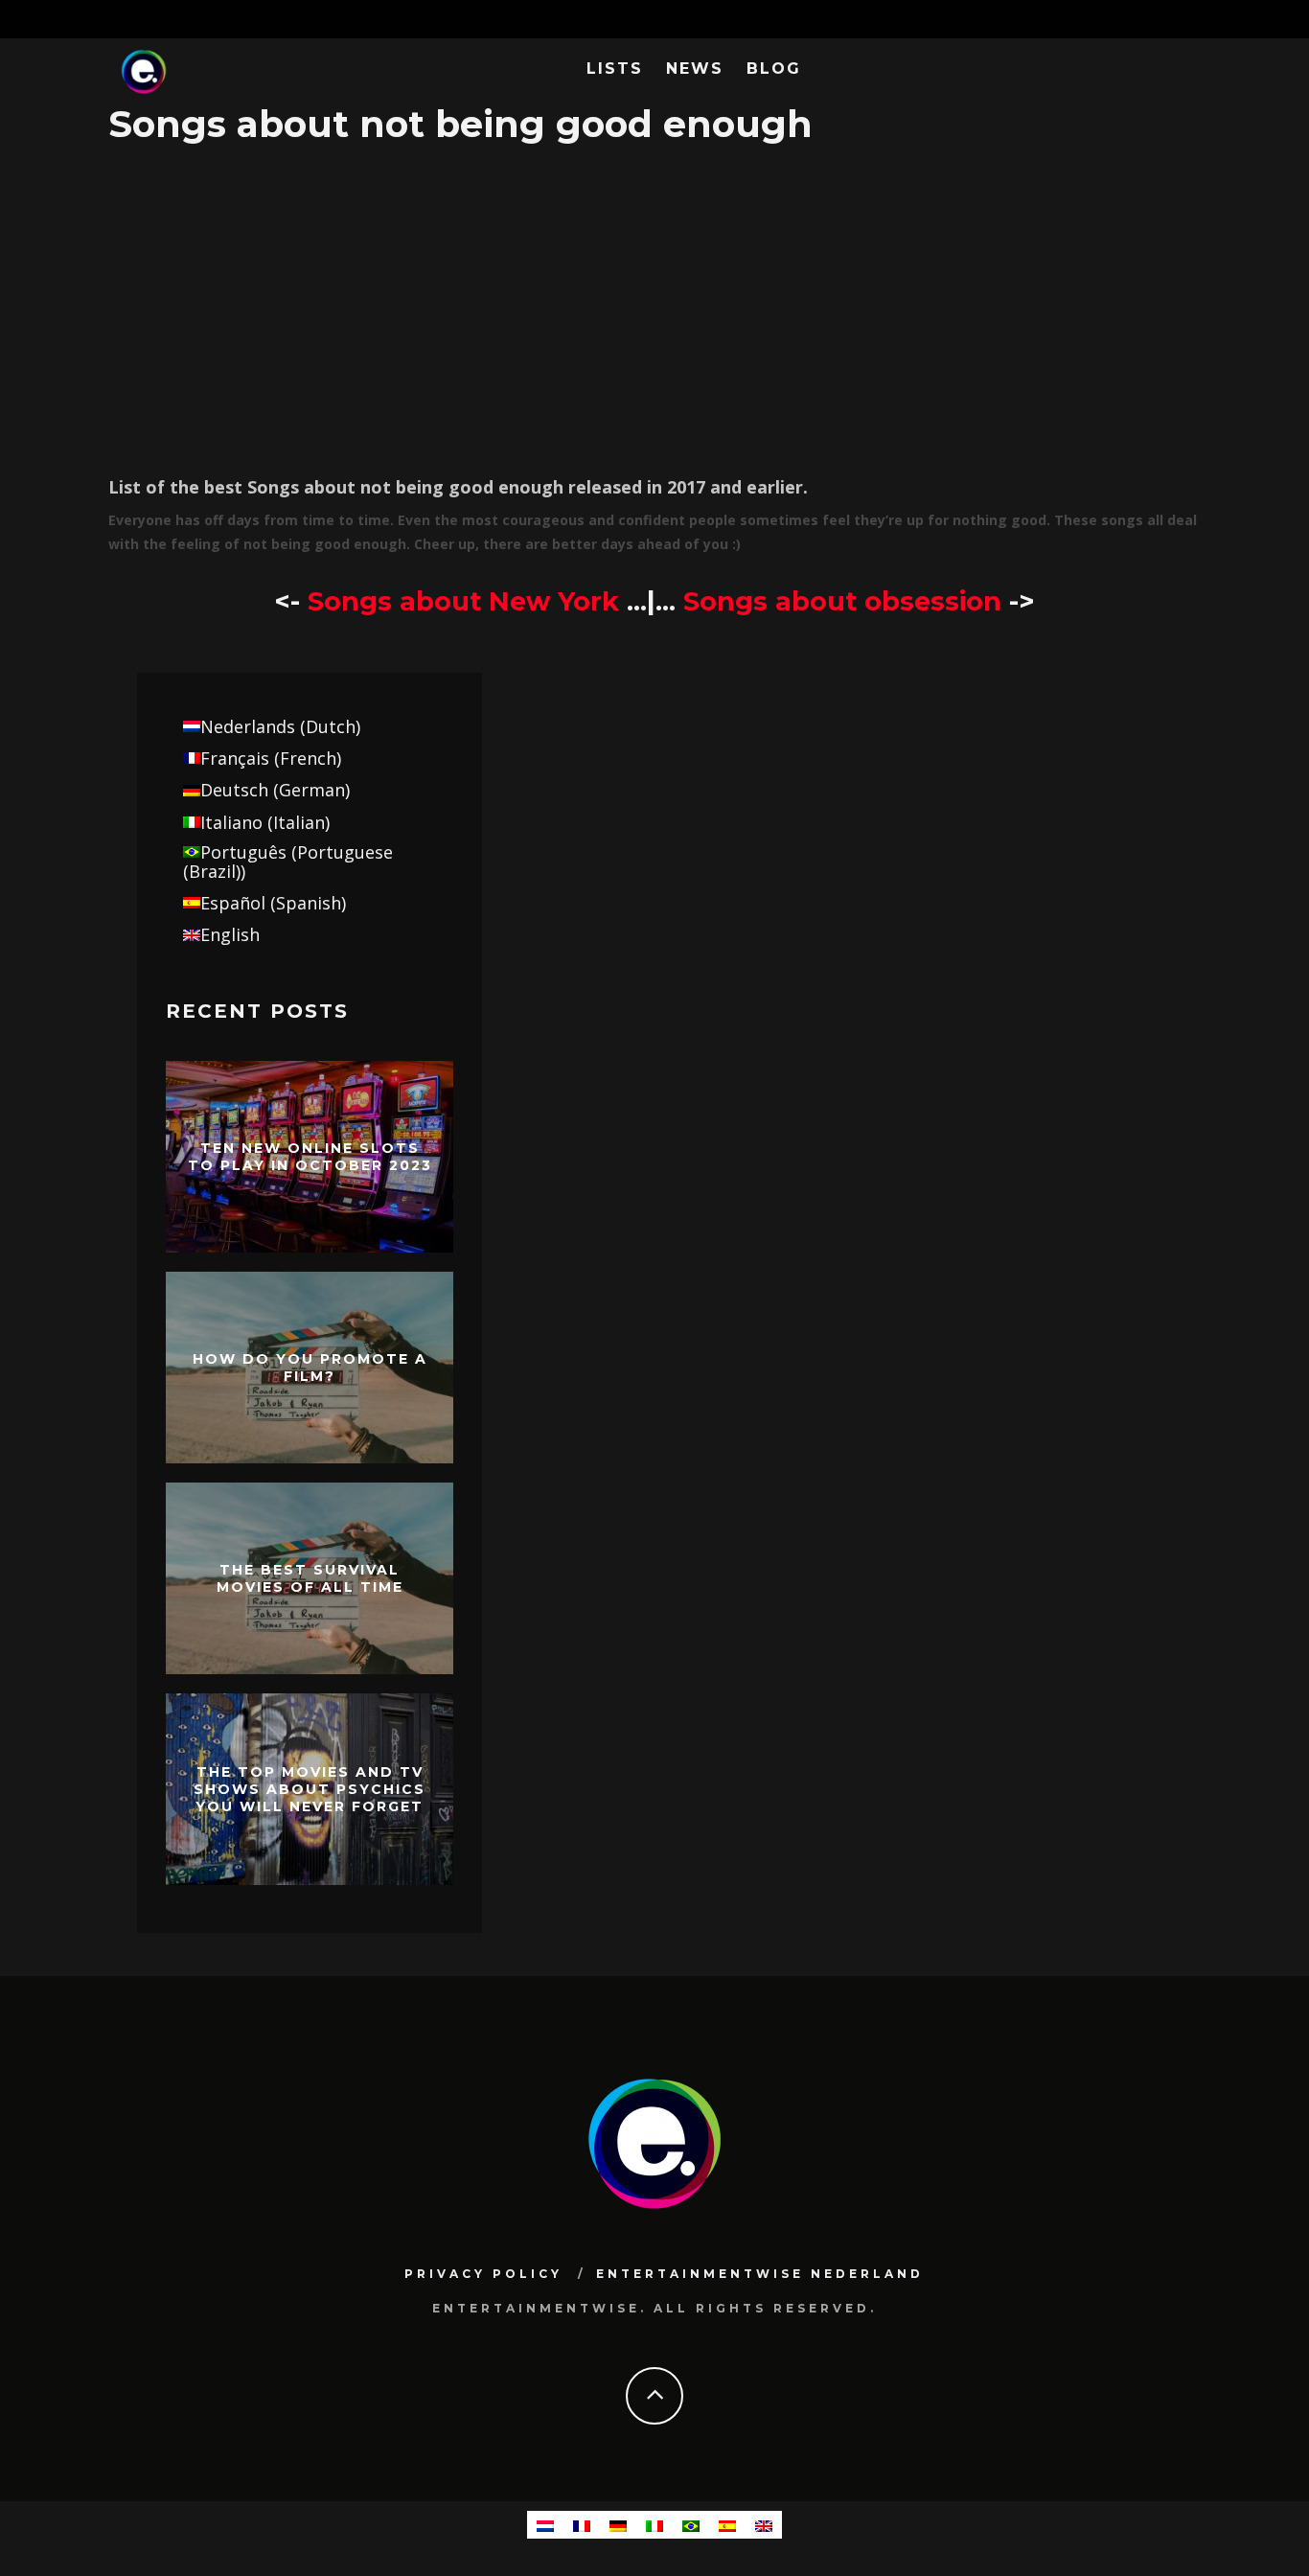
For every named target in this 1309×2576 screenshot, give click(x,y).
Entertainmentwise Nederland (760, 2274)
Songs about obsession (846, 601)
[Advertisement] (654, 307)
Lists (615, 69)
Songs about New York (463, 601)
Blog (774, 69)
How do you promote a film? (310, 1367)
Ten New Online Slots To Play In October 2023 (310, 1156)
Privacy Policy (483, 2274)
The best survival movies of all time (310, 1577)
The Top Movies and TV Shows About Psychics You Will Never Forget (310, 1788)
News (695, 69)
